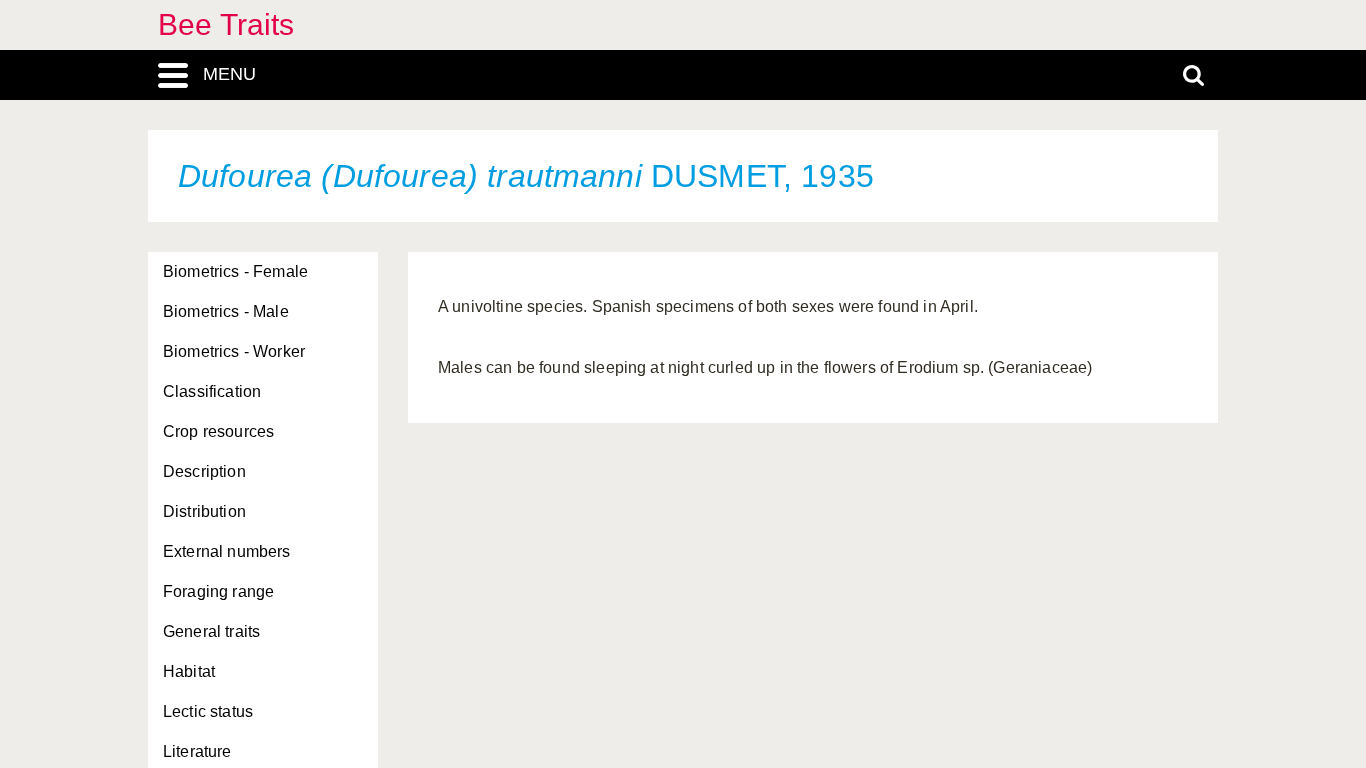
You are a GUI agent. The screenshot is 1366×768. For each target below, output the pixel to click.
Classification (212, 391)
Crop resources (218, 431)
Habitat (189, 671)
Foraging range (218, 591)
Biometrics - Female (235, 271)
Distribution (204, 511)
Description (204, 471)
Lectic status (208, 711)
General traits (211, 631)
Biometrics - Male (226, 311)
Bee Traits (226, 24)
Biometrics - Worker (234, 351)
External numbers (227, 551)
